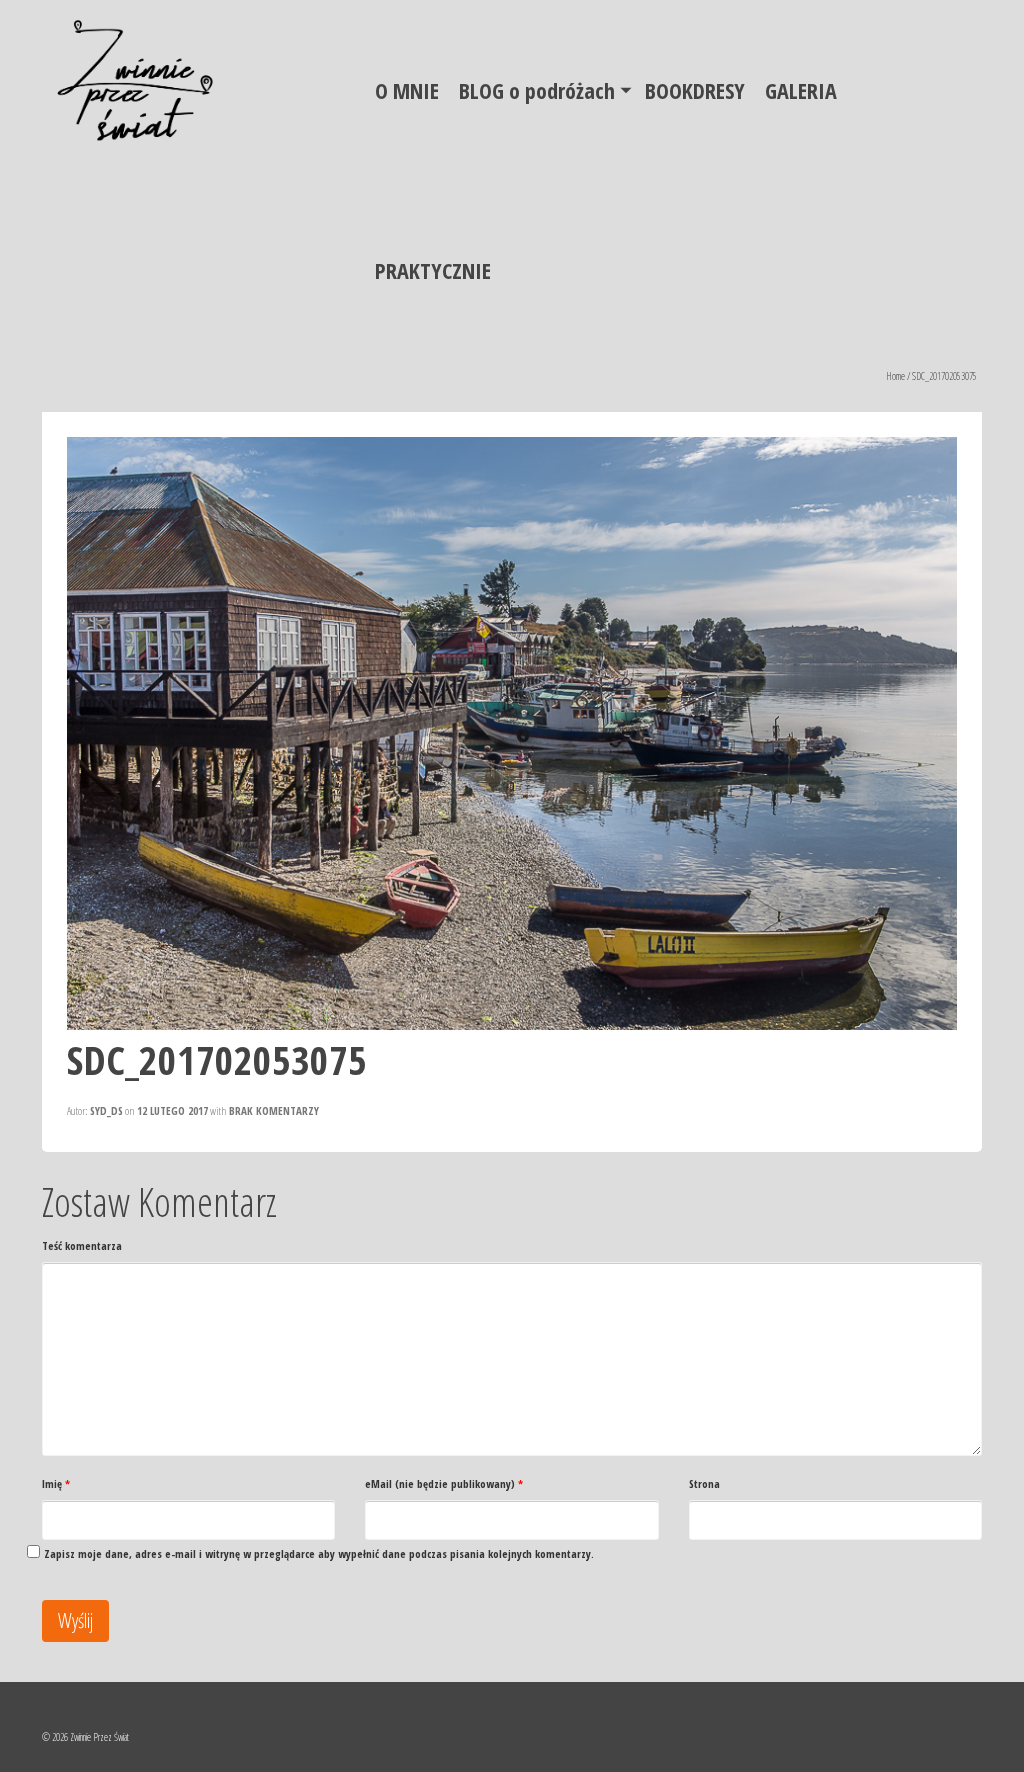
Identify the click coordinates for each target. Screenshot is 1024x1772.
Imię (56, 1483)
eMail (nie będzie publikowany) (444, 1483)
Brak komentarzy (274, 1110)
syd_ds (106, 1110)
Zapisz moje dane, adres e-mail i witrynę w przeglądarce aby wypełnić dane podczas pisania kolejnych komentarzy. (319, 1553)
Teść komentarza (82, 1245)
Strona (704, 1483)
